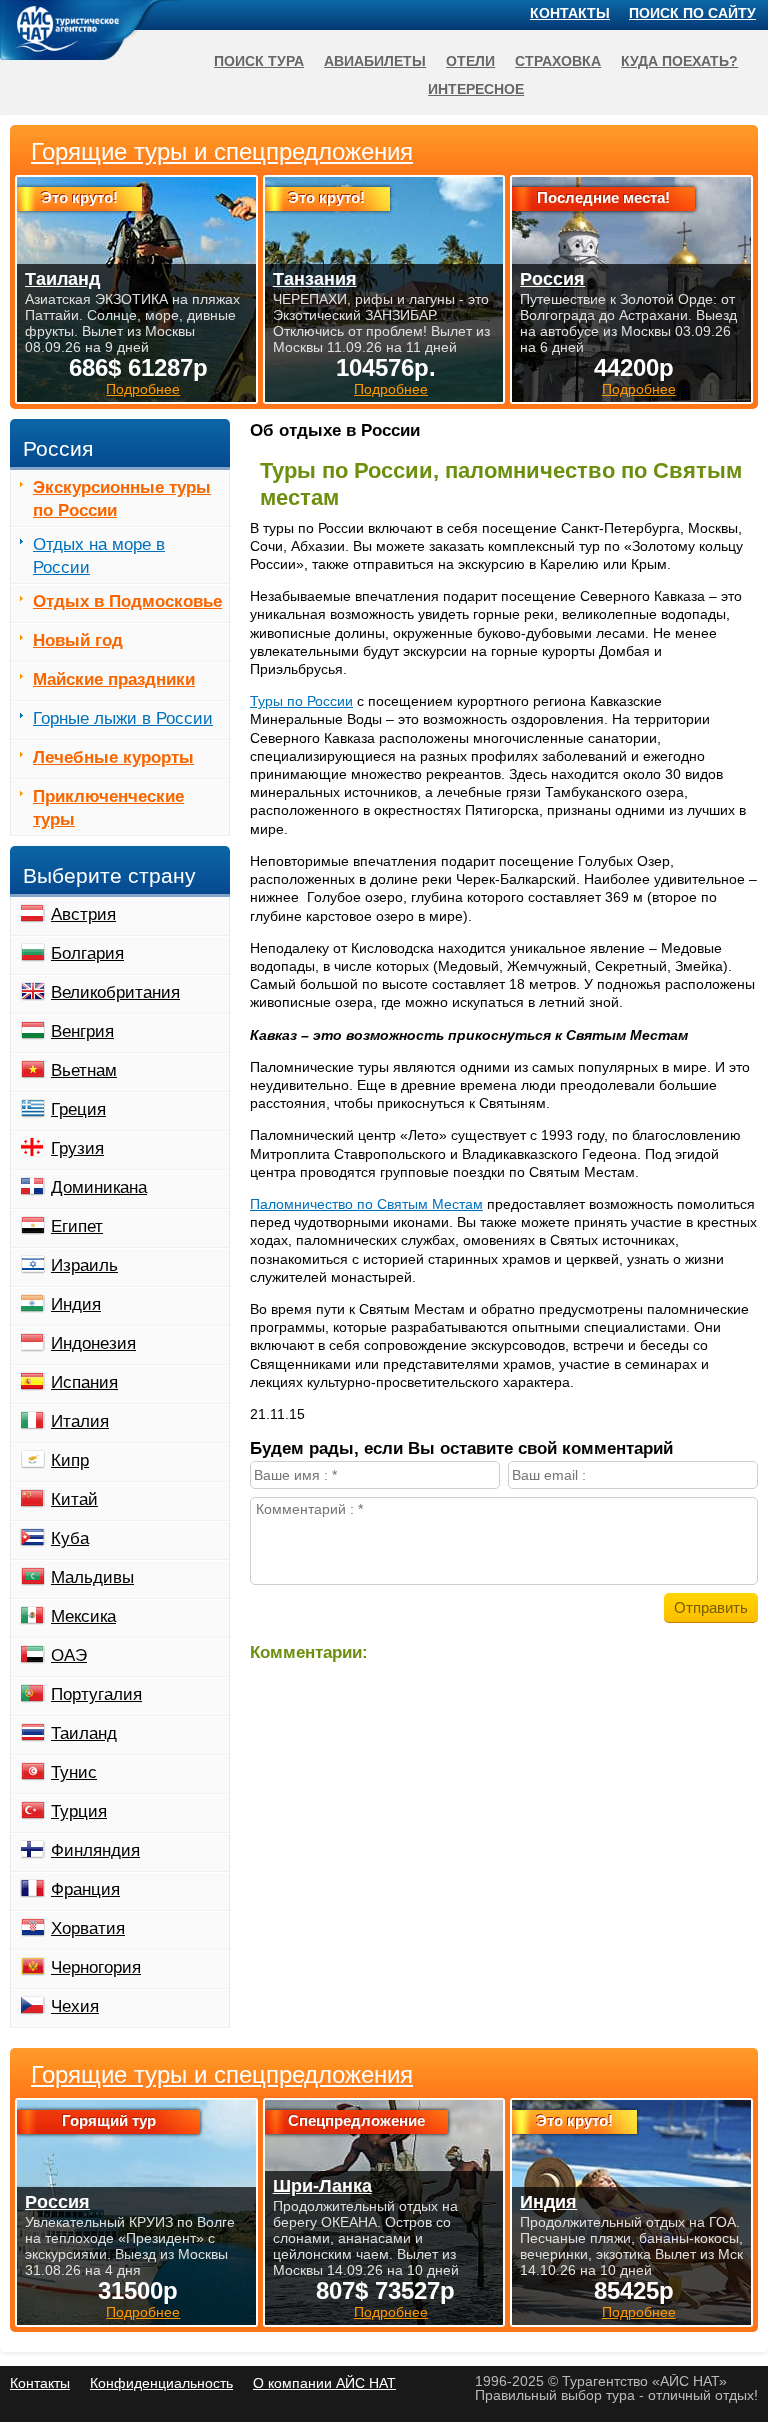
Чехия (75, 2006)
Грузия (77, 1148)
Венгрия (82, 1031)
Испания (84, 1382)
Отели (470, 61)
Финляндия (95, 1850)
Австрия (83, 914)
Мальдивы (92, 1577)
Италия (80, 1421)
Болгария (87, 953)
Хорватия (88, 1928)
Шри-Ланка (322, 2186)
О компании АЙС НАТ (324, 2383)
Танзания (315, 279)
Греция (78, 1109)
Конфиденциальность (161, 2383)
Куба (70, 1538)
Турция (79, 1811)
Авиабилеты (375, 61)
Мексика (83, 1616)
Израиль (84, 1265)
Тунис (74, 1772)
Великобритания (115, 992)
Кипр (70, 1460)
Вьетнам (84, 1070)
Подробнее (143, 2312)
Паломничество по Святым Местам (366, 1204)
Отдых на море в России (99, 556)
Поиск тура (259, 61)
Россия (57, 2202)
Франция (85, 1889)
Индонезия (93, 1343)
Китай (74, 1499)
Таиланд (84, 1733)
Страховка (558, 61)
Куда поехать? (679, 61)
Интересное (476, 89)
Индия (76, 1304)
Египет (77, 1226)
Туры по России (301, 701)
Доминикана (99, 1187)
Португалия (96, 1694)
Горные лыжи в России (123, 718)
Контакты (570, 13)
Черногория (96, 1967)
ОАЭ (69, 1655)
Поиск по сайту (692, 13)
